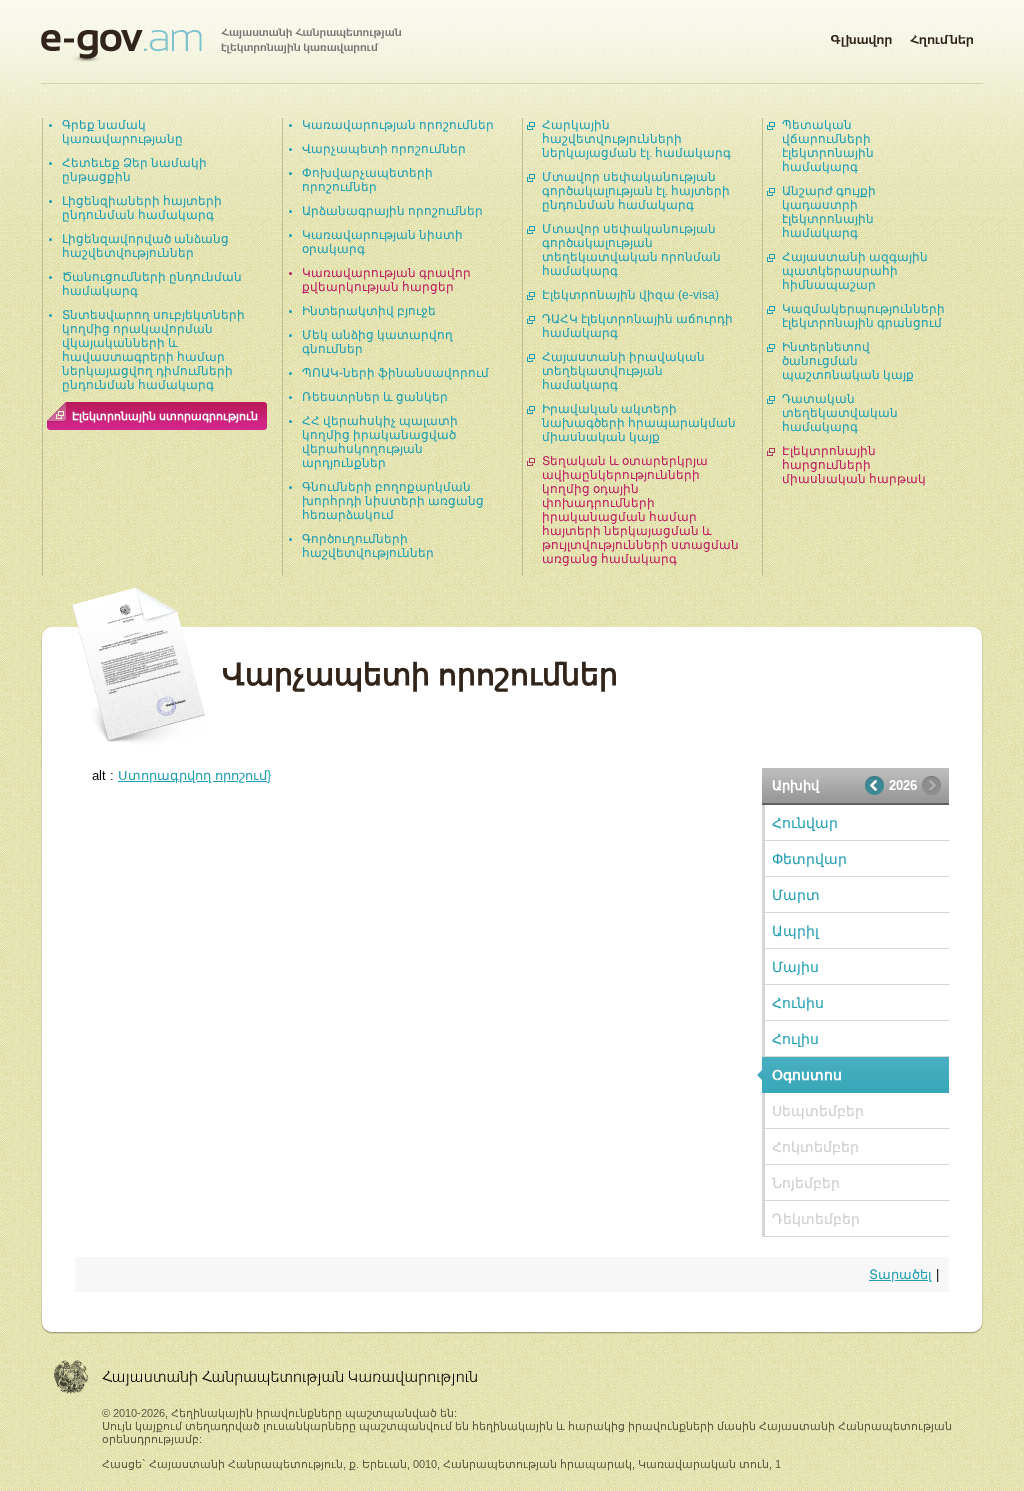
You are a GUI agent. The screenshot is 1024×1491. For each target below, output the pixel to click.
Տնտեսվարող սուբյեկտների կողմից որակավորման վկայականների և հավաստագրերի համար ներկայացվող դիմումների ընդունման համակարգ (153, 350)
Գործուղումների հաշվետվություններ (368, 546)
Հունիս (798, 1003)
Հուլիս (795, 1039)
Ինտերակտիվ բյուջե (369, 311)
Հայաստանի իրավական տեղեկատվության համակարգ (623, 371)
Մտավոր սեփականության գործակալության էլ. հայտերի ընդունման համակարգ (636, 191)
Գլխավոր (861, 36)
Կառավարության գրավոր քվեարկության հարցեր (386, 280)
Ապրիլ (795, 931)
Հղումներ (942, 36)
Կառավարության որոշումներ (398, 125)
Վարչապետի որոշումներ (384, 149)
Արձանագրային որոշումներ (392, 211)
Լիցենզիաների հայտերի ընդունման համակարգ (142, 208)
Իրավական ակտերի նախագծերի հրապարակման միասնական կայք (639, 423)
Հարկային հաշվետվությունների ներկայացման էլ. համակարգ (636, 139)
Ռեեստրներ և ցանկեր (375, 397)
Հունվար (805, 823)
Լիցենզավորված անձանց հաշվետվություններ (145, 246)
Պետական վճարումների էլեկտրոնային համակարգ (828, 146)
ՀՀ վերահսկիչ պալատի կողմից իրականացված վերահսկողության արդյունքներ (380, 442)
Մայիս (795, 967)
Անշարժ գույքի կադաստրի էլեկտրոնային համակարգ (829, 212)
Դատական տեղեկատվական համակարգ (840, 413)
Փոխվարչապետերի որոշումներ (367, 180)
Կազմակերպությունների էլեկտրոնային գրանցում (863, 316)
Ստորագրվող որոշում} (194, 775)
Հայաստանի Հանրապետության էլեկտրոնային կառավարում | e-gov (221, 45)
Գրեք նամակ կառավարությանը (122, 132)
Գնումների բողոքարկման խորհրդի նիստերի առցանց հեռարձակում (393, 501)
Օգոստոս (807, 1075)
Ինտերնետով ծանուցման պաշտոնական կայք (848, 361)
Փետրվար (809, 859)
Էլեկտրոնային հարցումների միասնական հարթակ (854, 465)
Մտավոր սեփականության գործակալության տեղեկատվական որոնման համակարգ (631, 250)
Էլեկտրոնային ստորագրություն (165, 416)
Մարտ (796, 895)
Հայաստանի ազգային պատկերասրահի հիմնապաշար (855, 271)
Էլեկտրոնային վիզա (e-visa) (630, 295)
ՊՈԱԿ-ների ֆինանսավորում (395, 373)
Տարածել (900, 1274)
